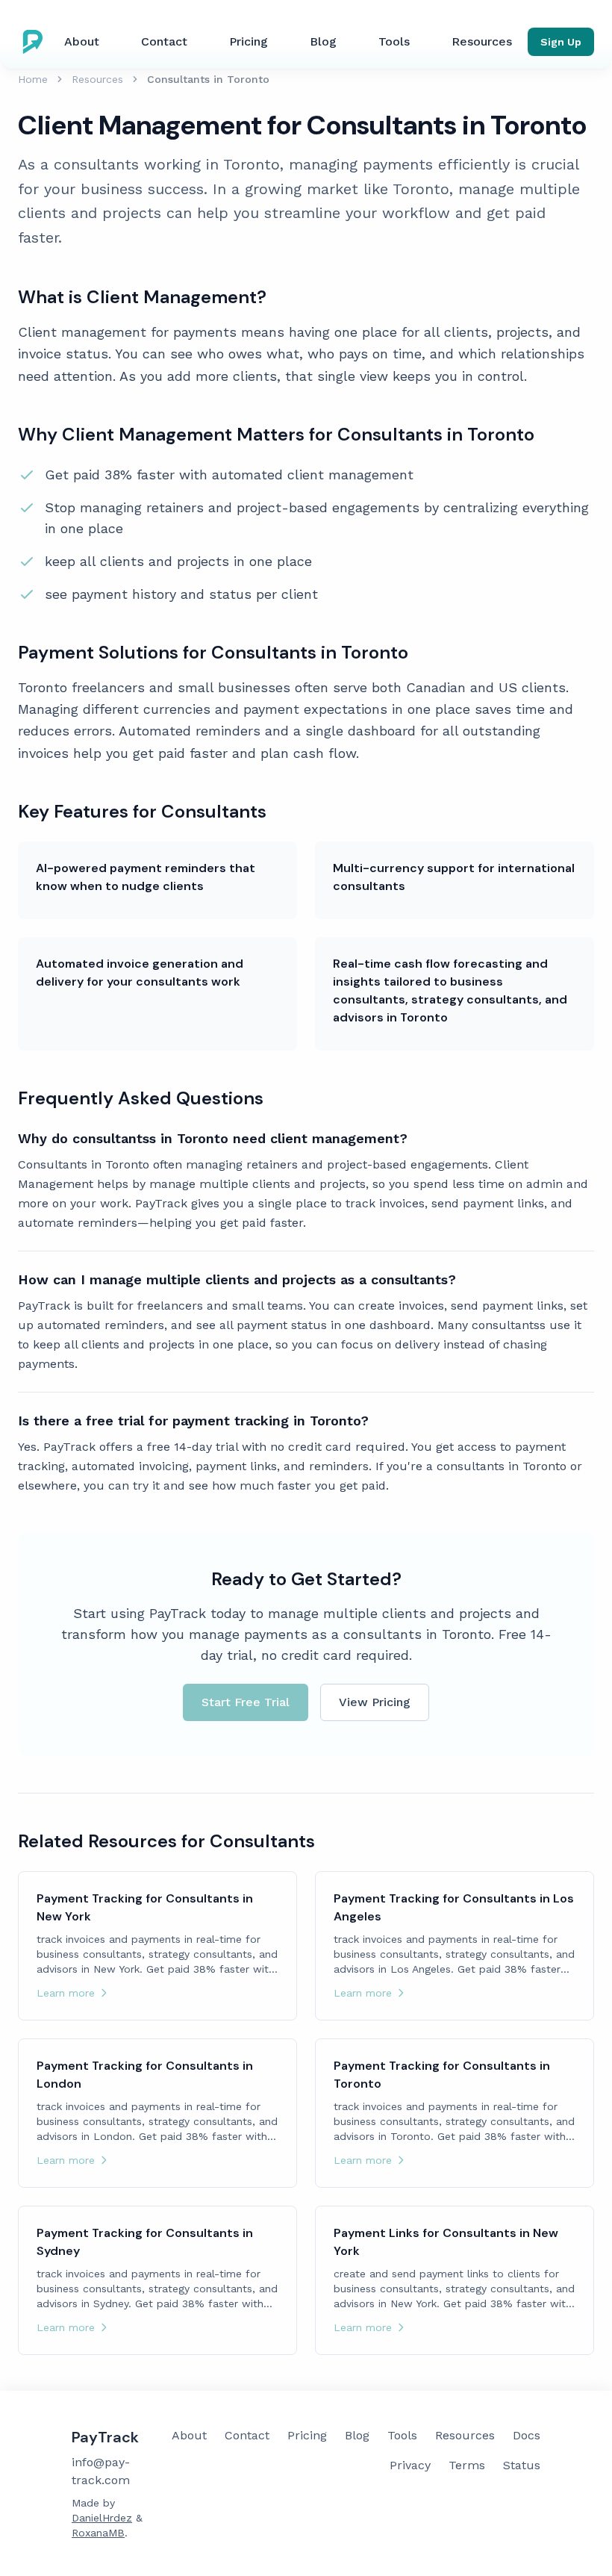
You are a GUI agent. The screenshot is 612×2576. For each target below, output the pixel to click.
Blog (323, 41)
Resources (482, 41)
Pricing (249, 41)
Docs (527, 2435)
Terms (467, 2465)
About (82, 41)
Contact (164, 41)
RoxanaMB (98, 2533)
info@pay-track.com (101, 2471)
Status (522, 2465)
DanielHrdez (102, 2518)
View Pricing (375, 1702)
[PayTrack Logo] (36, 42)
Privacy (410, 2465)
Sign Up (561, 42)
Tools (394, 41)
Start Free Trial (246, 1702)
